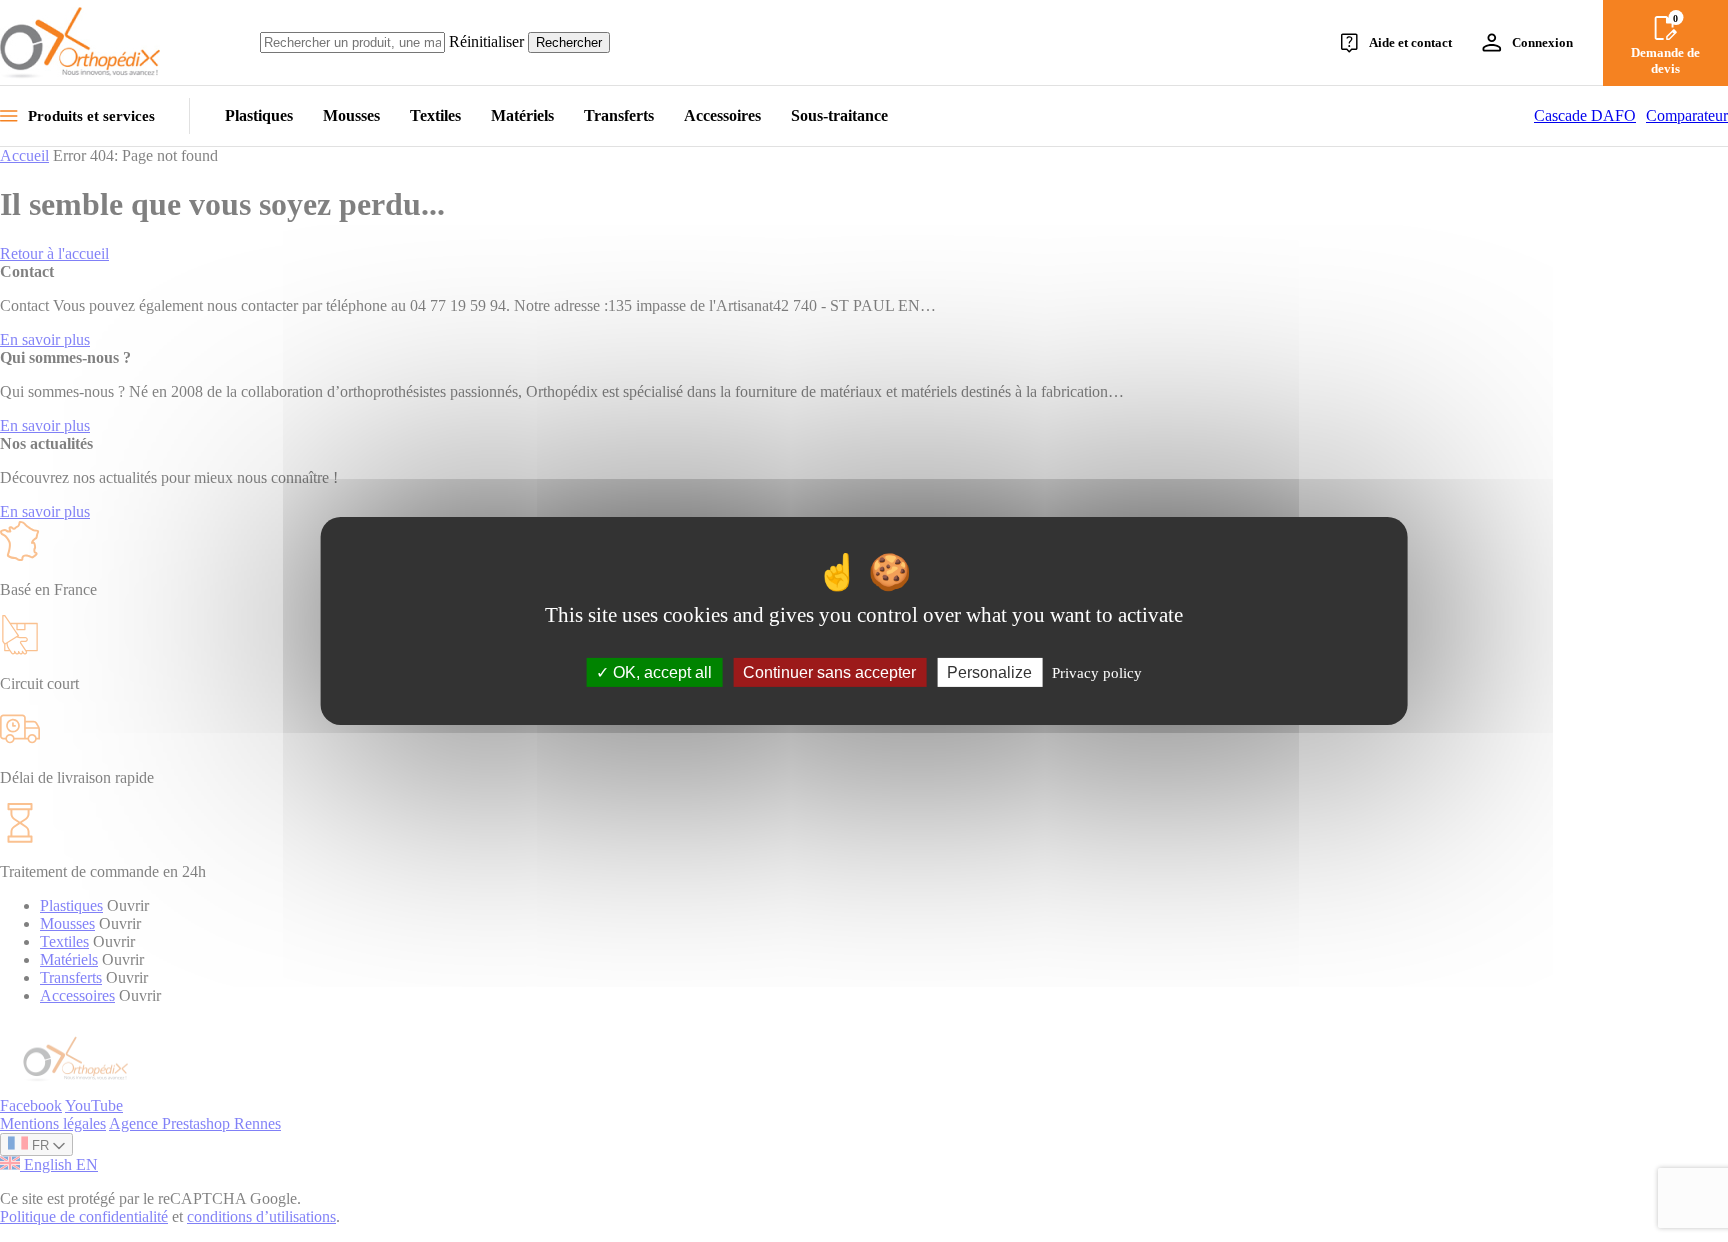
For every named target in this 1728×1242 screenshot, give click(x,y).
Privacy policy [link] (1097, 673)
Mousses (351, 115)
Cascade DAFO (1585, 115)
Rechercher (569, 42)
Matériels (522, 115)
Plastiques (259, 115)
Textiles (435, 115)
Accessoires (722, 115)
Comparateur (1687, 115)
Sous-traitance (839, 115)
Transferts (619, 115)
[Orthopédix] (80, 43)
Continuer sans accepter (829, 672)
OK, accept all (660, 672)
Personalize (989, 672)
